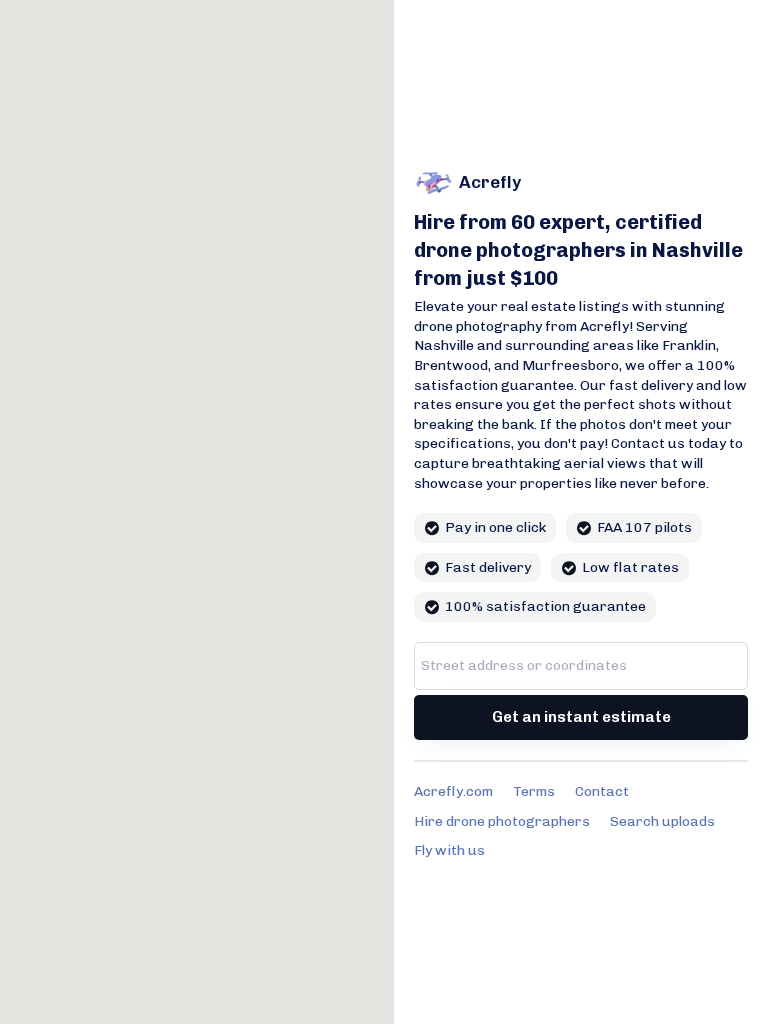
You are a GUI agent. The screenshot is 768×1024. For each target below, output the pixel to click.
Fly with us (449, 850)
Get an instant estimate (581, 717)
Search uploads (662, 821)
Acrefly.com (453, 791)
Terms (534, 791)
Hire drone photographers (502, 821)
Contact (602, 791)
